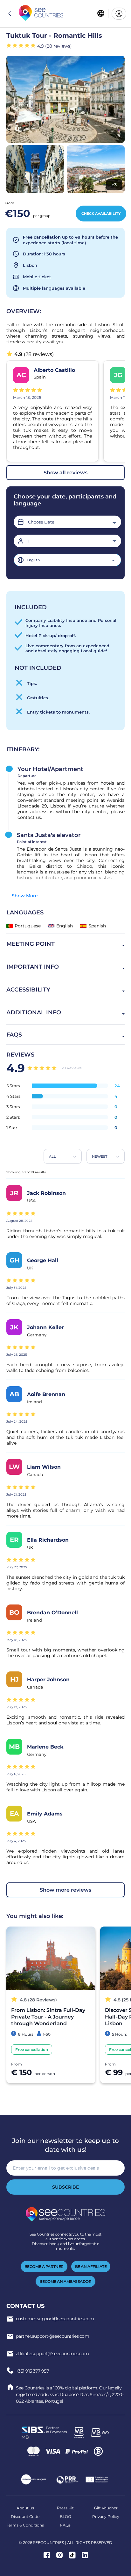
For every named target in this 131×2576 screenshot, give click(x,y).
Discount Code (25, 2517)
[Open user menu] (119, 14)
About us (25, 2508)
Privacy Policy (106, 2517)
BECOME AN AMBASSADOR (65, 2281)
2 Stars (13, 1117)
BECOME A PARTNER (44, 2266)
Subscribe (65, 2187)
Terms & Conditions (25, 2525)
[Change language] (101, 14)
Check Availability (101, 214)
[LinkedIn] (85, 2556)
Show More (25, 896)
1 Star (12, 1128)
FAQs (65, 2525)
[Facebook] (47, 2556)
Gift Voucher (106, 2508)
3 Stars (13, 1107)
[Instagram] (59, 2556)
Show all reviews (65, 473)
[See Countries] (41, 14)
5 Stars (13, 1086)
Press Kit (65, 2508)
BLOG (65, 2517)
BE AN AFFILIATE (91, 2266)
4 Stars (13, 1096)
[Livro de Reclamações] (34, 2480)
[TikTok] (72, 2556)
